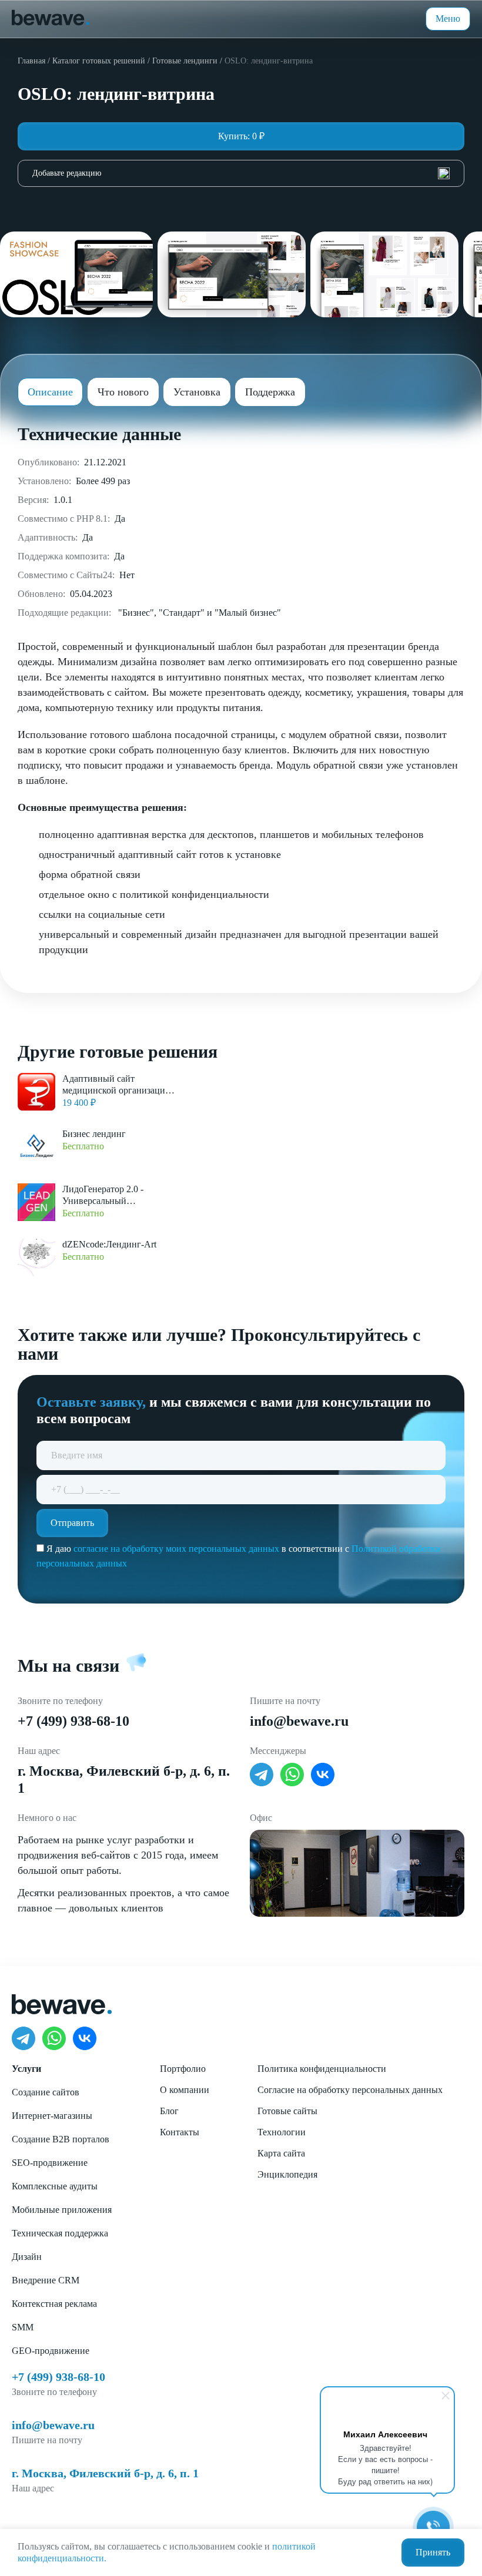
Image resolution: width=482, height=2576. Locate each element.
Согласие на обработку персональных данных (350, 2090)
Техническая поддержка (60, 2233)
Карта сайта (281, 2153)
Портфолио (183, 2069)
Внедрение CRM (46, 2280)
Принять (433, 2552)
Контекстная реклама (54, 2304)
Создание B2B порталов (61, 2139)
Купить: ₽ (241, 136)
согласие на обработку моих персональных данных (176, 1549)
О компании (185, 2090)
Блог (169, 2111)
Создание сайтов (46, 2092)
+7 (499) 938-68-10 (73, 1721)
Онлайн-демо (241, 210)
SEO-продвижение (50, 2163)
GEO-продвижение (51, 2351)
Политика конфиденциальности (322, 2069)
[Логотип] (51, 16)
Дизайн (27, 2257)
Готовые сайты (287, 2111)
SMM (23, 2327)
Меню (448, 19)
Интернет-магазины (52, 2116)
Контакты (180, 2132)
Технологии (282, 2132)
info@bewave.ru (299, 1721)
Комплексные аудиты (55, 2186)
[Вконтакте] (323, 1775)
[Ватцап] (292, 1775)
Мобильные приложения (62, 2210)
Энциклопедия (287, 2174)
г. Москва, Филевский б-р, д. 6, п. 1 (105, 2473)
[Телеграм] (262, 1775)
